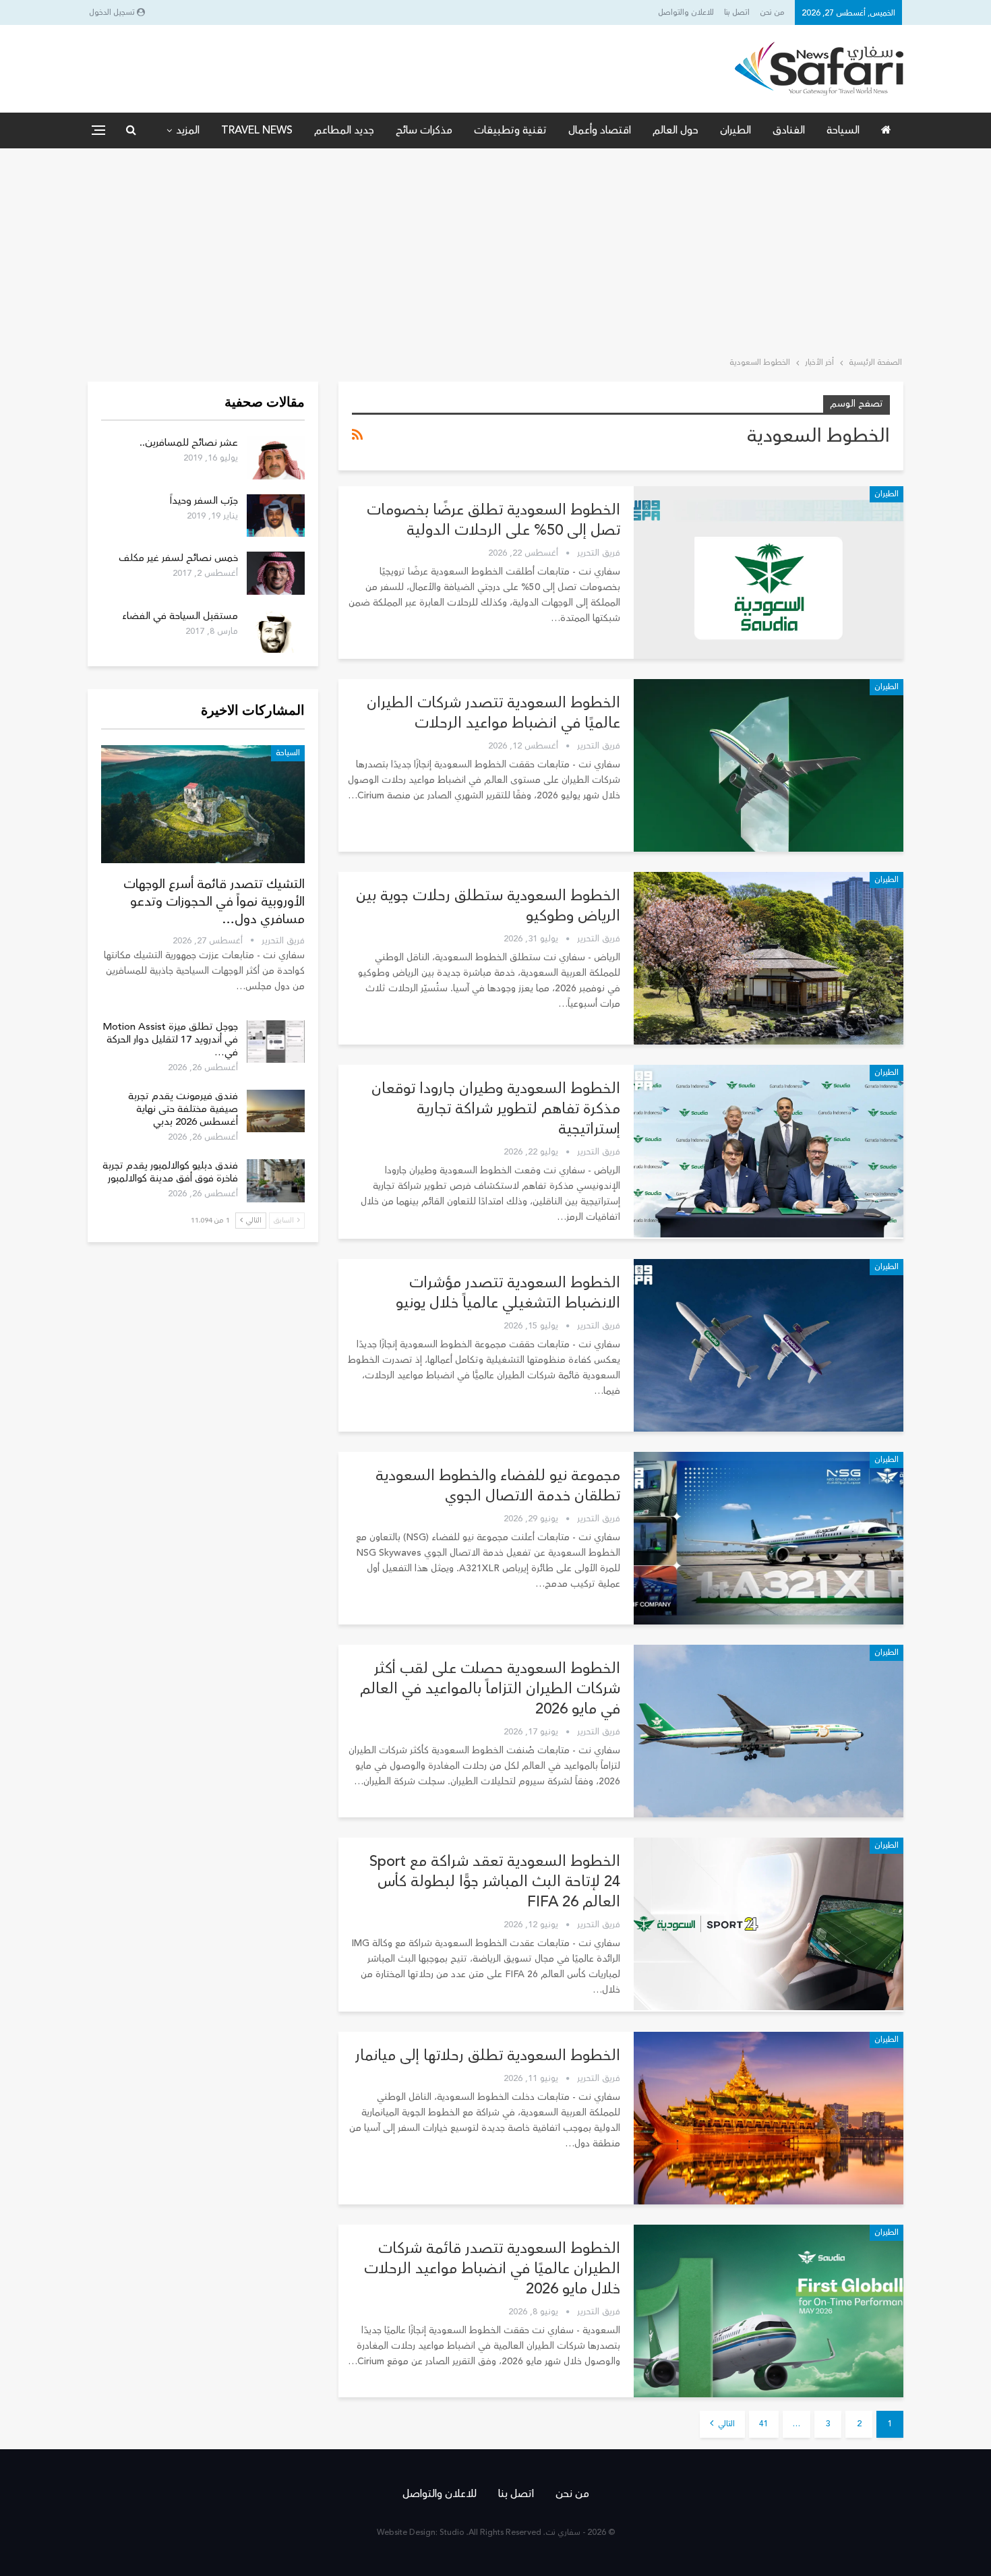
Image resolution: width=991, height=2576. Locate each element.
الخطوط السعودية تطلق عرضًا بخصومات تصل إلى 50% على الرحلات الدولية (493, 520)
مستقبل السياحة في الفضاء (180, 616)
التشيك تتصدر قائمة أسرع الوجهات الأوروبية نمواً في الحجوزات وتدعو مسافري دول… (214, 902)
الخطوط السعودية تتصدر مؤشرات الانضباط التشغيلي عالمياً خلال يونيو (506, 1293)
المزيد (188, 130)
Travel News (257, 130)
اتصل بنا (737, 12)
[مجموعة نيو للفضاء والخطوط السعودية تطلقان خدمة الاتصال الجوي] (769, 1538)
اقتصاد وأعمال (600, 130)
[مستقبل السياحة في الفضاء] (276, 631)
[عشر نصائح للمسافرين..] (276, 458)
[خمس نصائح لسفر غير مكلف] (276, 573)
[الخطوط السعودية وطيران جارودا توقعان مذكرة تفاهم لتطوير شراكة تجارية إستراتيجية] (769, 1151)
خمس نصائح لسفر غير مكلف (178, 558)
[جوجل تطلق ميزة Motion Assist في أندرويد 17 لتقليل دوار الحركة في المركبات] (276, 1042)
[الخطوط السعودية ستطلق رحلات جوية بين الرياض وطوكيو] (769, 958)
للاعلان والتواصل (686, 12)
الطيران (735, 130)
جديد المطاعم (344, 130)
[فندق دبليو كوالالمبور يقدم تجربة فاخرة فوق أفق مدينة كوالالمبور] (276, 1181)
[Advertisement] (495, 250)
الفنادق (789, 130)
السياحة (843, 130)
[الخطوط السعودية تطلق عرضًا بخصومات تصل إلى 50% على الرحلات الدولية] (769, 573)
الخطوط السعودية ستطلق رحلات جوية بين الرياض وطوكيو (488, 906)
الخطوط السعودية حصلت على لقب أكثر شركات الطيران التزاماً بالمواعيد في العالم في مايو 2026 (490, 1689)
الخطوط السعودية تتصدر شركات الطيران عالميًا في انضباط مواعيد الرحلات (493, 713)
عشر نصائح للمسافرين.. (189, 443)
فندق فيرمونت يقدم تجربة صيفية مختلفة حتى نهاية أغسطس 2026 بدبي (183, 1109)
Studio (452, 2533)
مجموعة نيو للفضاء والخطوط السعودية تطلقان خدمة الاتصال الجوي (498, 1486)
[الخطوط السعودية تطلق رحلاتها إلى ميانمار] (769, 2118)
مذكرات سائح (424, 130)
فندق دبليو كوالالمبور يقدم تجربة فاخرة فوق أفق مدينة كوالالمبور (170, 1172)
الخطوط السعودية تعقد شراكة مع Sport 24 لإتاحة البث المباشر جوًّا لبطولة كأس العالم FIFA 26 (495, 1881)
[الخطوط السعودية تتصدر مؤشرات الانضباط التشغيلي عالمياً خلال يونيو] (769, 1345)
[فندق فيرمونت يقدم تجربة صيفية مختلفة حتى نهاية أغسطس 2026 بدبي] (276, 1111)
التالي (725, 2424)
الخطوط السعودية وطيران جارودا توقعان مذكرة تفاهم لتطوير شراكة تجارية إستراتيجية (496, 1109)
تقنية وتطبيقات (510, 130)
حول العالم (675, 130)
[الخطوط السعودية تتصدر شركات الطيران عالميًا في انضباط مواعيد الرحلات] (769, 765)
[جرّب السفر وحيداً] (276, 516)
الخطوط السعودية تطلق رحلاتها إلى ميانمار (488, 2055)
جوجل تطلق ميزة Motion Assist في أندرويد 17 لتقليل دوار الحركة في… (170, 1040)
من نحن (772, 12)
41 (764, 2424)
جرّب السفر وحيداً (204, 501)
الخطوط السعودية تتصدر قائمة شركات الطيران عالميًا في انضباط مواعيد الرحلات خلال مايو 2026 (492, 2268)
